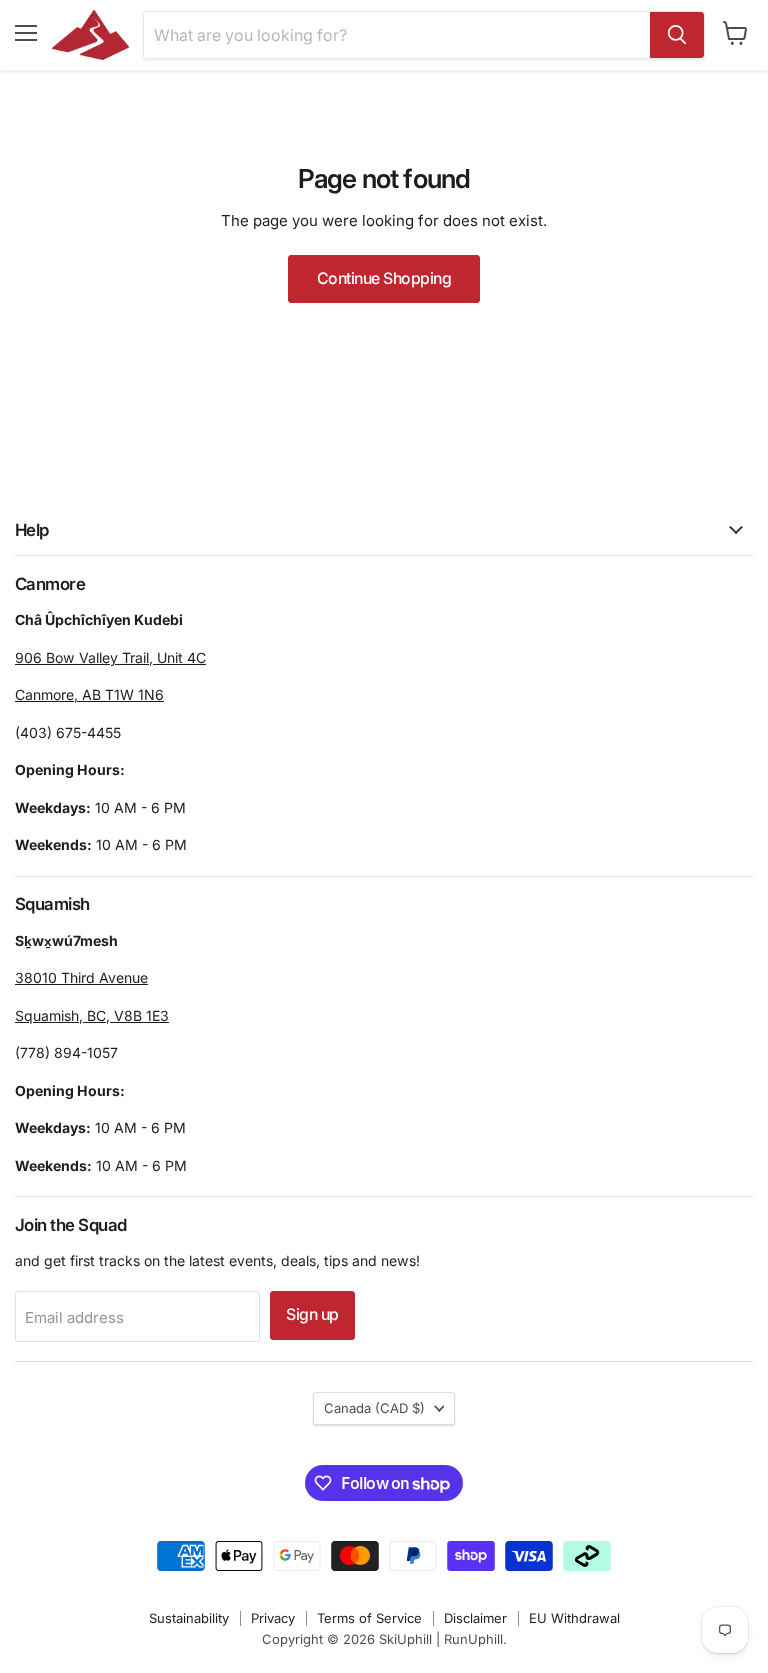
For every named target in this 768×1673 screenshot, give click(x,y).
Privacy (273, 1618)
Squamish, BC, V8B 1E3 (92, 1015)
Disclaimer (475, 1618)
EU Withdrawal (574, 1618)
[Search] (677, 35)
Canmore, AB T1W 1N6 (89, 694)
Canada (374, 1408)
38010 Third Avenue (81, 977)
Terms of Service (369, 1618)
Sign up (312, 1314)
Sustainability (189, 1618)
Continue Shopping (384, 278)
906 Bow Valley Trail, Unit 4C (110, 657)
